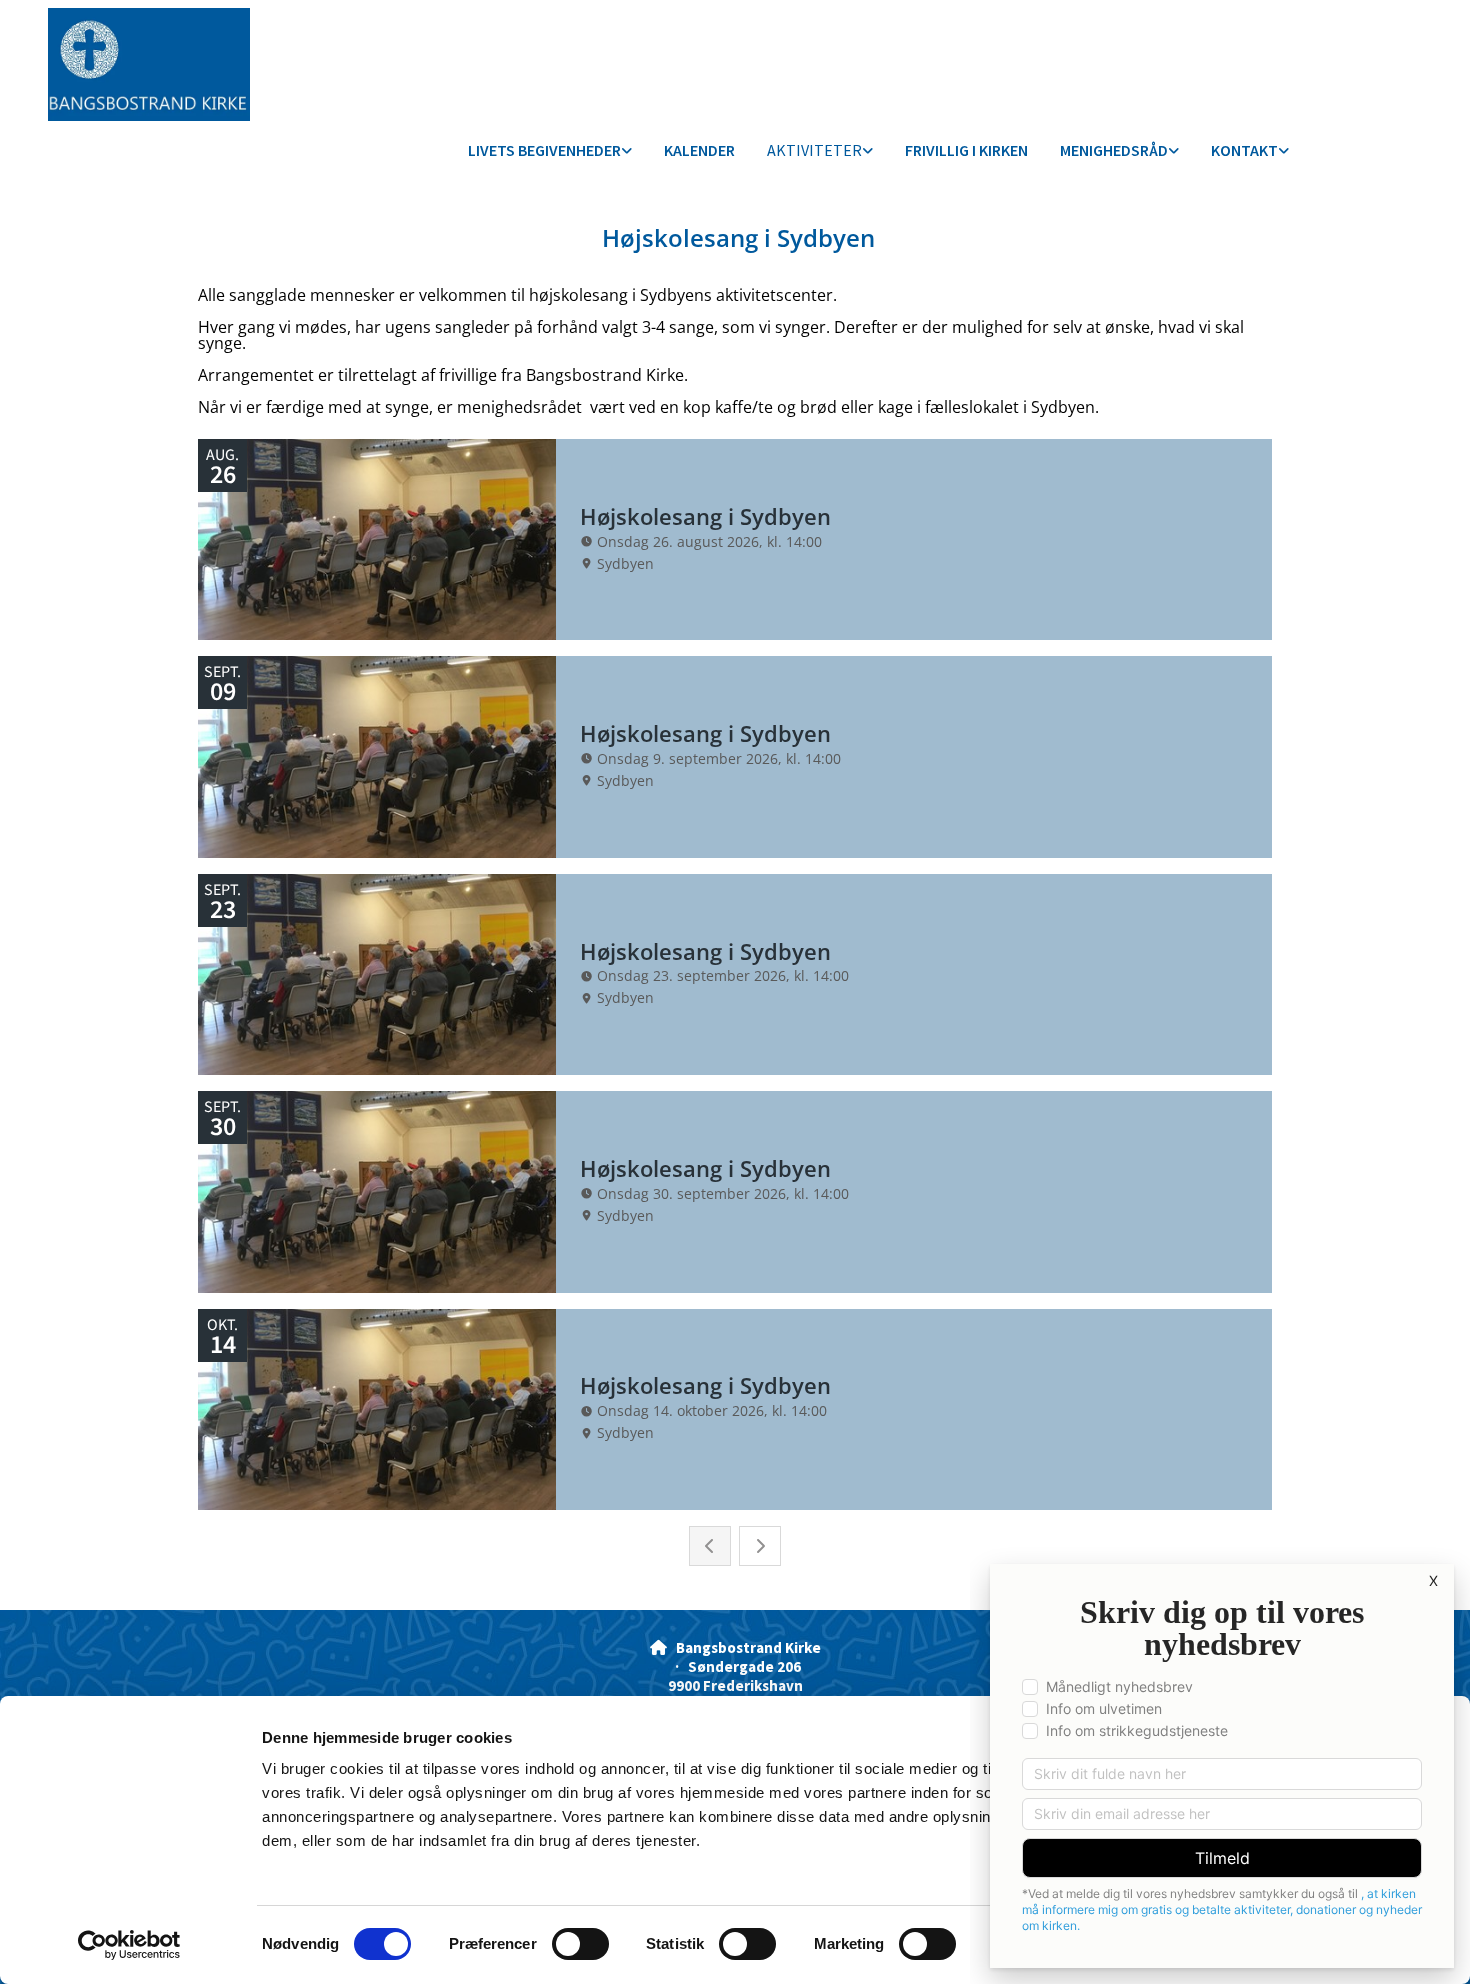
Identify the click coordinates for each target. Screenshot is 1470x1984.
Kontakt (1244, 150)
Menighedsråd (1114, 150)
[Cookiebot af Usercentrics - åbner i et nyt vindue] (129, 1945)
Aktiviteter (814, 150)
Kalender (699, 150)
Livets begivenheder (544, 150)
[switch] (580, 1944)
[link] (550, 151)
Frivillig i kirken (966, 150)
